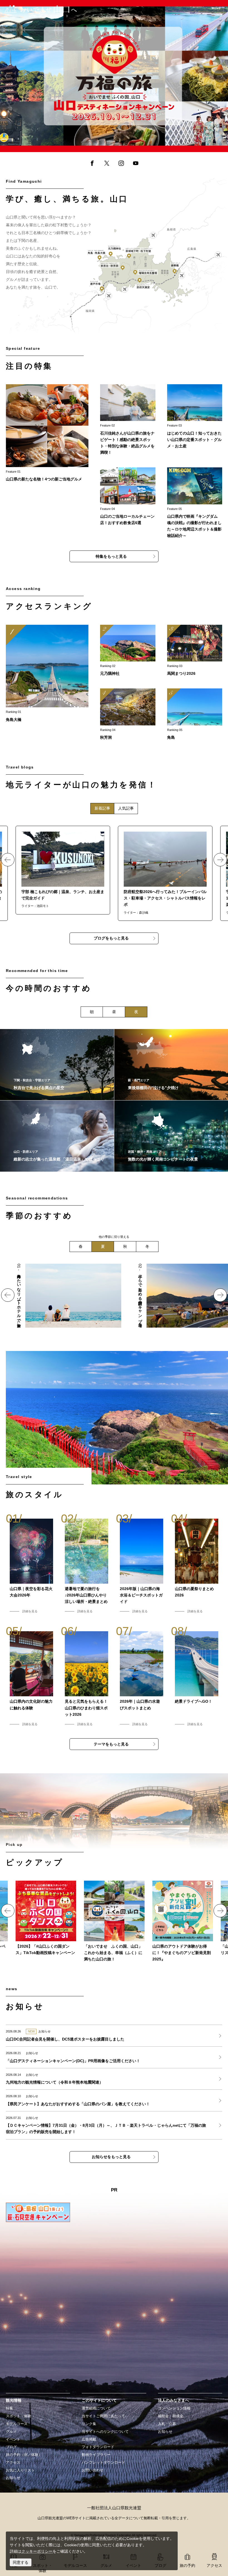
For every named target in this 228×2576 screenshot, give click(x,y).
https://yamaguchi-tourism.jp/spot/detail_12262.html (57, 1136)
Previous (8, 76)
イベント (13, 2439)
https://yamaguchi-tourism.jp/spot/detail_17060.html (128, 651)
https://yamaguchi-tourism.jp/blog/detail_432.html (165, 873)
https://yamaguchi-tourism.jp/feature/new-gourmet (47, 433)
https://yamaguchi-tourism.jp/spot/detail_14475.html (128, 715)
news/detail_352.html (24, 2035)
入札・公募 (167, 2424)
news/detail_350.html (24, 2079)
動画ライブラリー (96, 2455)
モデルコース (17, 2424)
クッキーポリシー (37, 2551)
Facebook (92, 164)
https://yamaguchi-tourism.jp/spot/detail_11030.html (47, 674)
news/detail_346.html (24, 2125)
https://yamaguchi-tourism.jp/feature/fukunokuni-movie (48, 3)
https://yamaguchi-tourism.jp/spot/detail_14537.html (57, 1065)
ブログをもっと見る (111, 938)
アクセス (13, 2463)
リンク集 (89, 2424)
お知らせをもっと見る (111, 2157)
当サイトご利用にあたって (103, 2416)
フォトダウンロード (98, 2447)
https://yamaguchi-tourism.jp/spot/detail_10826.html (195, 715)
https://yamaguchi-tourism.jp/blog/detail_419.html (63, 870)
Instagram (121, 164)
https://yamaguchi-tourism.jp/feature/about (195, 417)
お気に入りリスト (20, 2470)
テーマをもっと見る (111, 1744)
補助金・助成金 (171, 2416)
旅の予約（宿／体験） (24, 2455)
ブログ (11, 2447)
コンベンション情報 (174, 2408)
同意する (21, 2562)
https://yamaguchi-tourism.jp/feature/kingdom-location (195, 503)
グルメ (11, 2432)
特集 (9, 2408)
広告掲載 (89, 2439)
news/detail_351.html (24, 2057)
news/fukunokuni (114, 1922)
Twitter (106, 164)
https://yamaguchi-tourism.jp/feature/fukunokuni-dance (46, 1918)
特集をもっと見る (111, 556)
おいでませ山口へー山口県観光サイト (37, 8)
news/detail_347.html (24, 2100)
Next (220, 76)
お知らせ (13, 2478)
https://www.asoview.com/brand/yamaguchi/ (183, 1922)
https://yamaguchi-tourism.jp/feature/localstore (128, 497)
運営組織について (96, 2408)
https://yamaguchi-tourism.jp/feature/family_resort (59, 1267)
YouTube (136, 164)
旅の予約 (187, 2565)
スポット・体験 (18, 2416)
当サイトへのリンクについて (105, 2432)
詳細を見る (30, 1611)
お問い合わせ (93, 2470)
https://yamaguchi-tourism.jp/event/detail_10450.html (195, 651)
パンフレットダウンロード (103, 2463)
